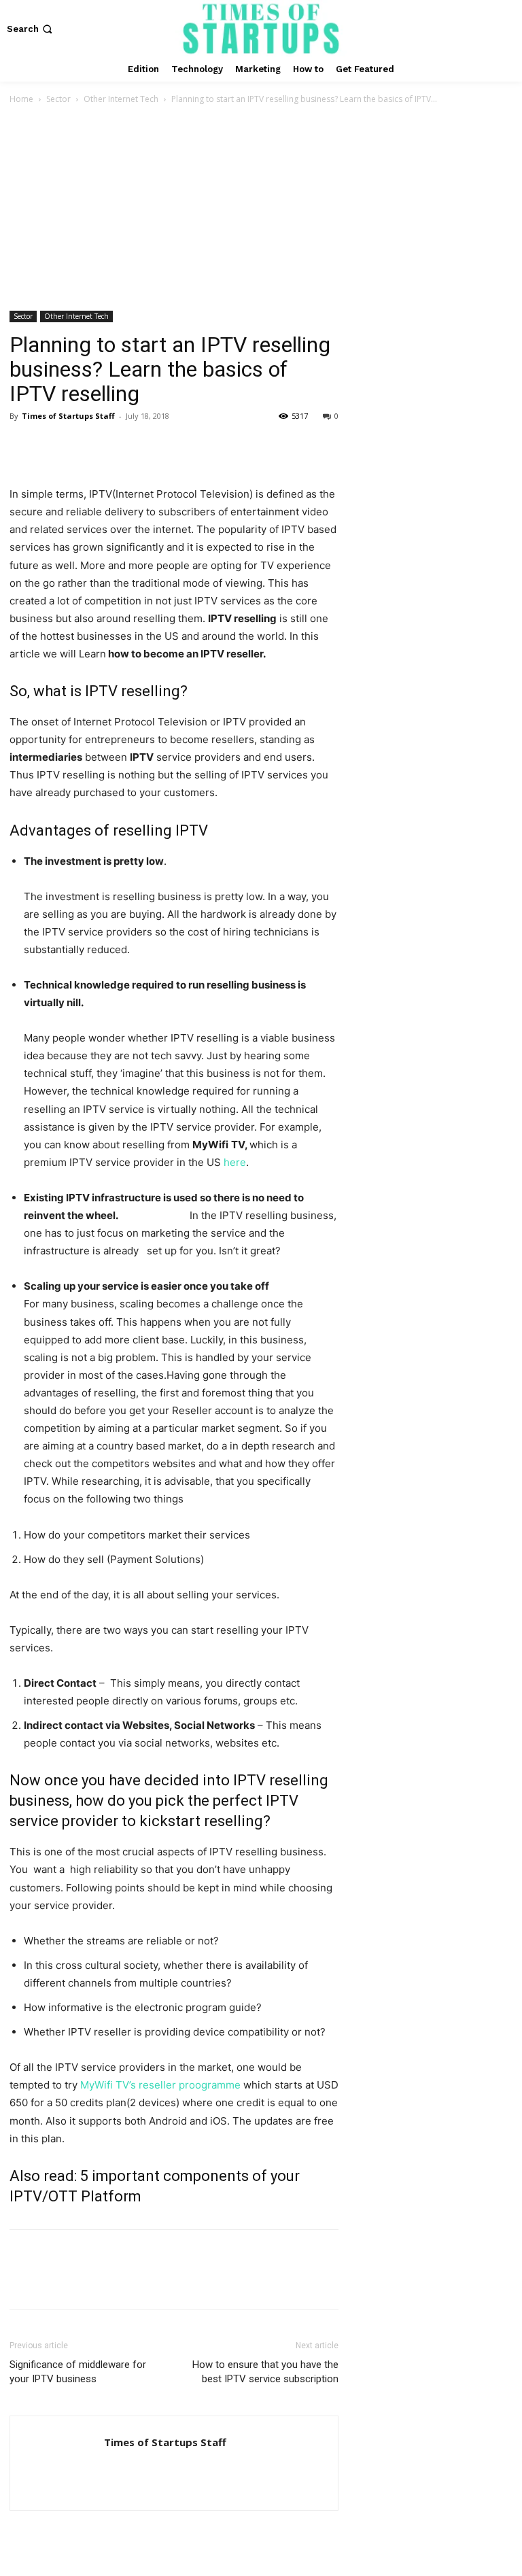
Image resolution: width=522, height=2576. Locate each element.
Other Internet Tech (121, 99)
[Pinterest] (86, 447)
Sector (58, 99)
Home (21, 99)
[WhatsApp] (117, 447)
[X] (54, 447)
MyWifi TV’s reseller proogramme (160, 2085)
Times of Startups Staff (68, 416)
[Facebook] (23, 447)
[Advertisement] (261, 209)
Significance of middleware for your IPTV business (78, 2372)
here (235, 1162)
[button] (31, 29)
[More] (149, 447)
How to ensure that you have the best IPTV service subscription (265, 2372)
